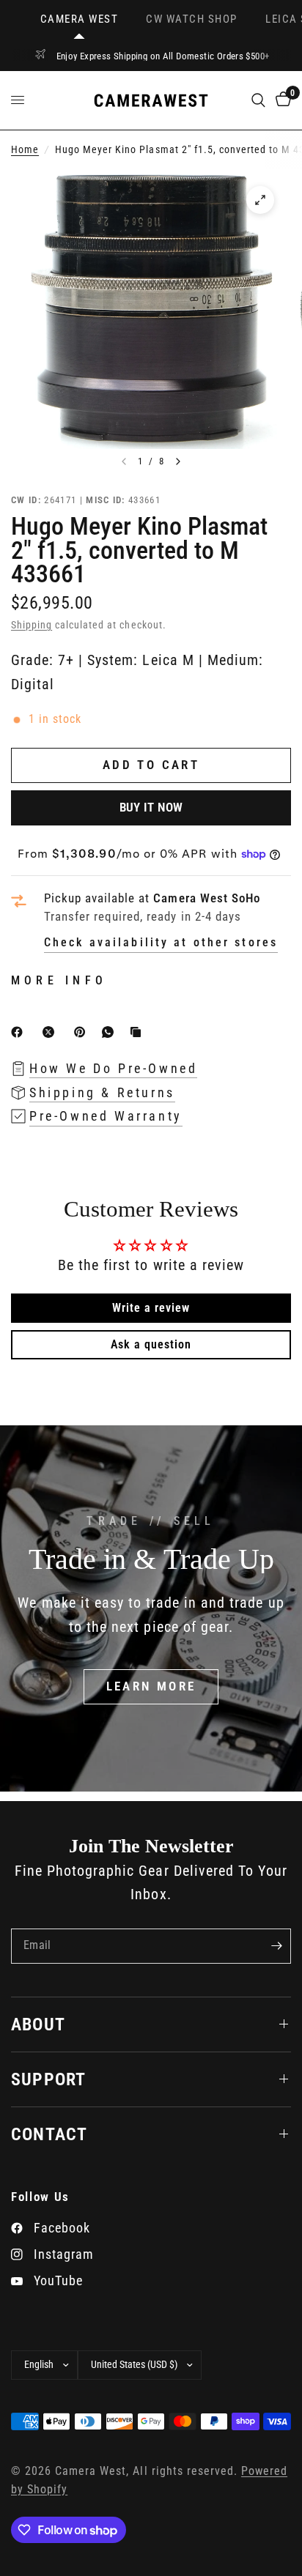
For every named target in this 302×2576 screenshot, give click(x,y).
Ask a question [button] (151, 1344)
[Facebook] (20, 1032)
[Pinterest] (83, 1032)
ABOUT (38, 2024)
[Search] (258, 100)
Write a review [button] (151, 1308)
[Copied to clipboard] (139, 1032)
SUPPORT (48, 2079)
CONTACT (49, 2134)
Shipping (32, 625)
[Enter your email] (276, 1946)
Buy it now (151, 807)
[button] (151, 1687)
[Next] (178, 461)
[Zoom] (260, 200)
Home (25, 150)
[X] (51, 1032)
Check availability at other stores (161, 943)
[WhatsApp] (111, 1032)
